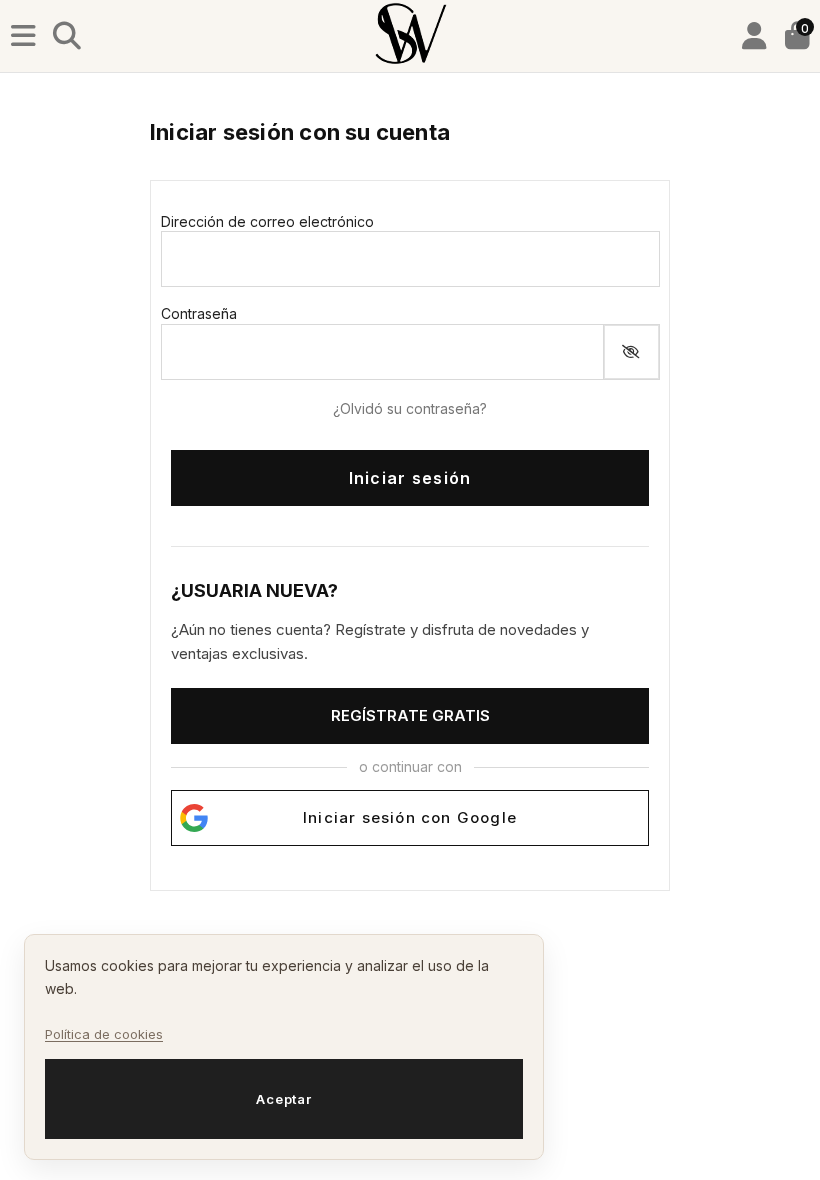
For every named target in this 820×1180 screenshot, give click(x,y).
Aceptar (283, 1099)
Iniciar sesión (410, 478)
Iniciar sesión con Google (410, 817)
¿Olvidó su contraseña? (410, 408)
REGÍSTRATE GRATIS (410, 715)
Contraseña (199, 313)
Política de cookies (104, 1034)
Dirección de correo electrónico (267, 221)
